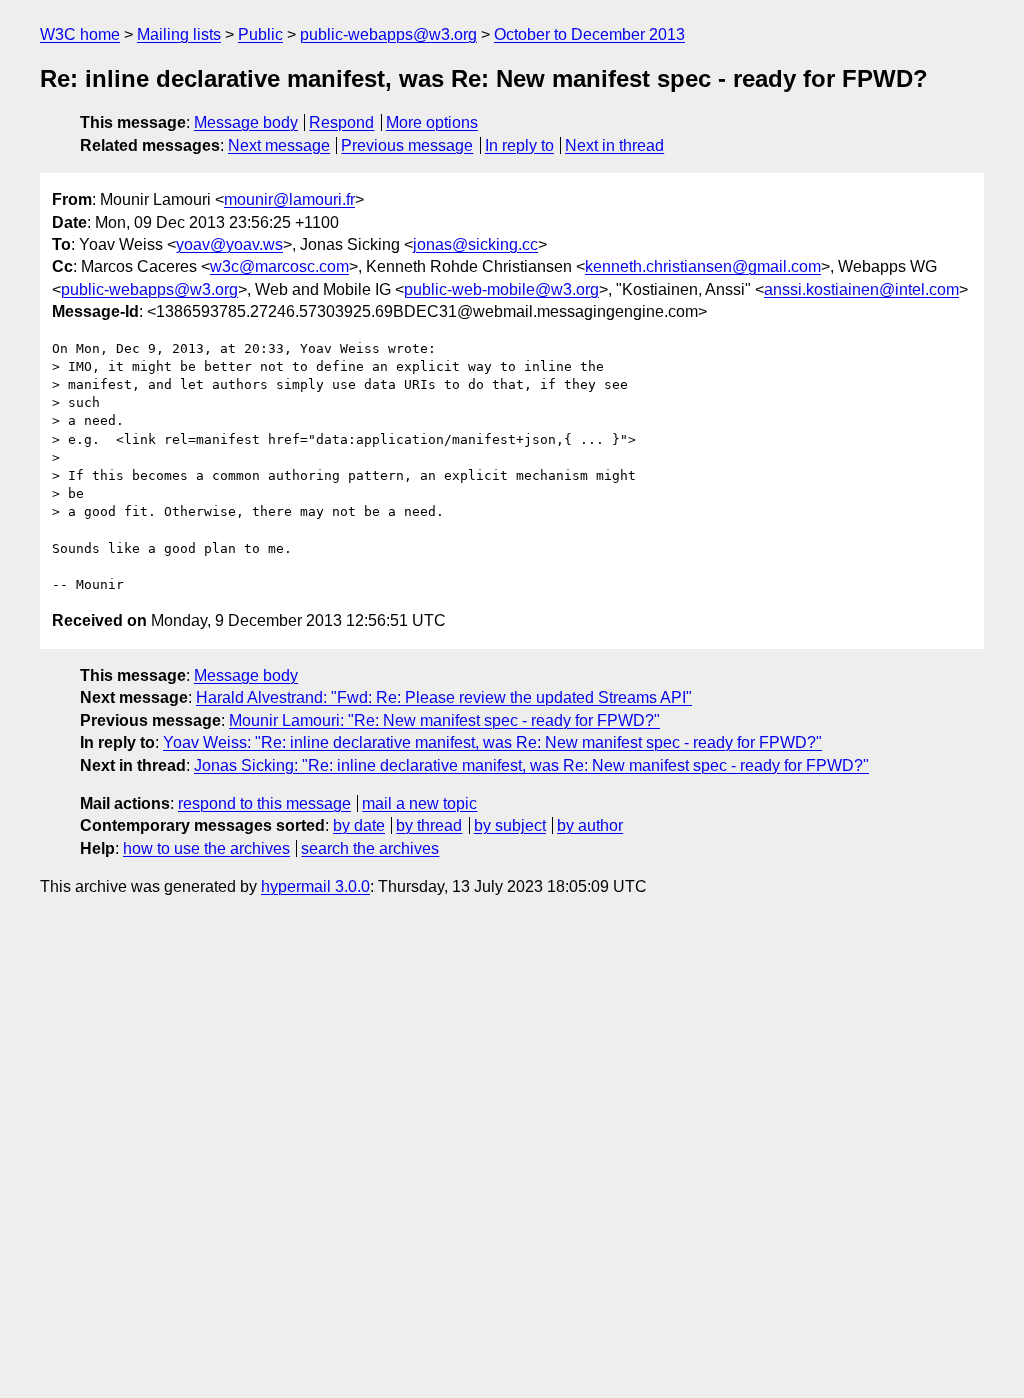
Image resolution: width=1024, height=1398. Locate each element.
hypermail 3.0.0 (315, 886)
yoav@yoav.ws (229, 244)
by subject (510, 825)
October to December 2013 (589, 34)
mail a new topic (419, 803)
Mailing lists (179, 34)
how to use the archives (206, 848)
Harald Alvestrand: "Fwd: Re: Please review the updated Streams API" (444, 697)
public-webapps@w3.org (388, 34)
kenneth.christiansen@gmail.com (703, 266)
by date (359, 825)
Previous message (407, 145)
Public (260, 34)
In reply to (519, 145)
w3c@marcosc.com (279, 266)
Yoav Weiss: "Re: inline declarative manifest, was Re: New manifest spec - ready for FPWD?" (492, 742)
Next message (279, 145)
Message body (246, 122)
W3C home (80, 34)
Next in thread (614, 145)
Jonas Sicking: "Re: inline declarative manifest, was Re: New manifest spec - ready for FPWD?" (531, 765)
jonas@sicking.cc (475, 244)
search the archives (370, 848)
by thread (429, 825)
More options (432, 122)
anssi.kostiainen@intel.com (861, 289)
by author (590, 825)
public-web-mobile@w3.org (501, 289)
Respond (341, 122)
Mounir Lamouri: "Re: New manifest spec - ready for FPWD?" (444, 720)
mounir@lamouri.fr (289, 199)
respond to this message (264, 803)
